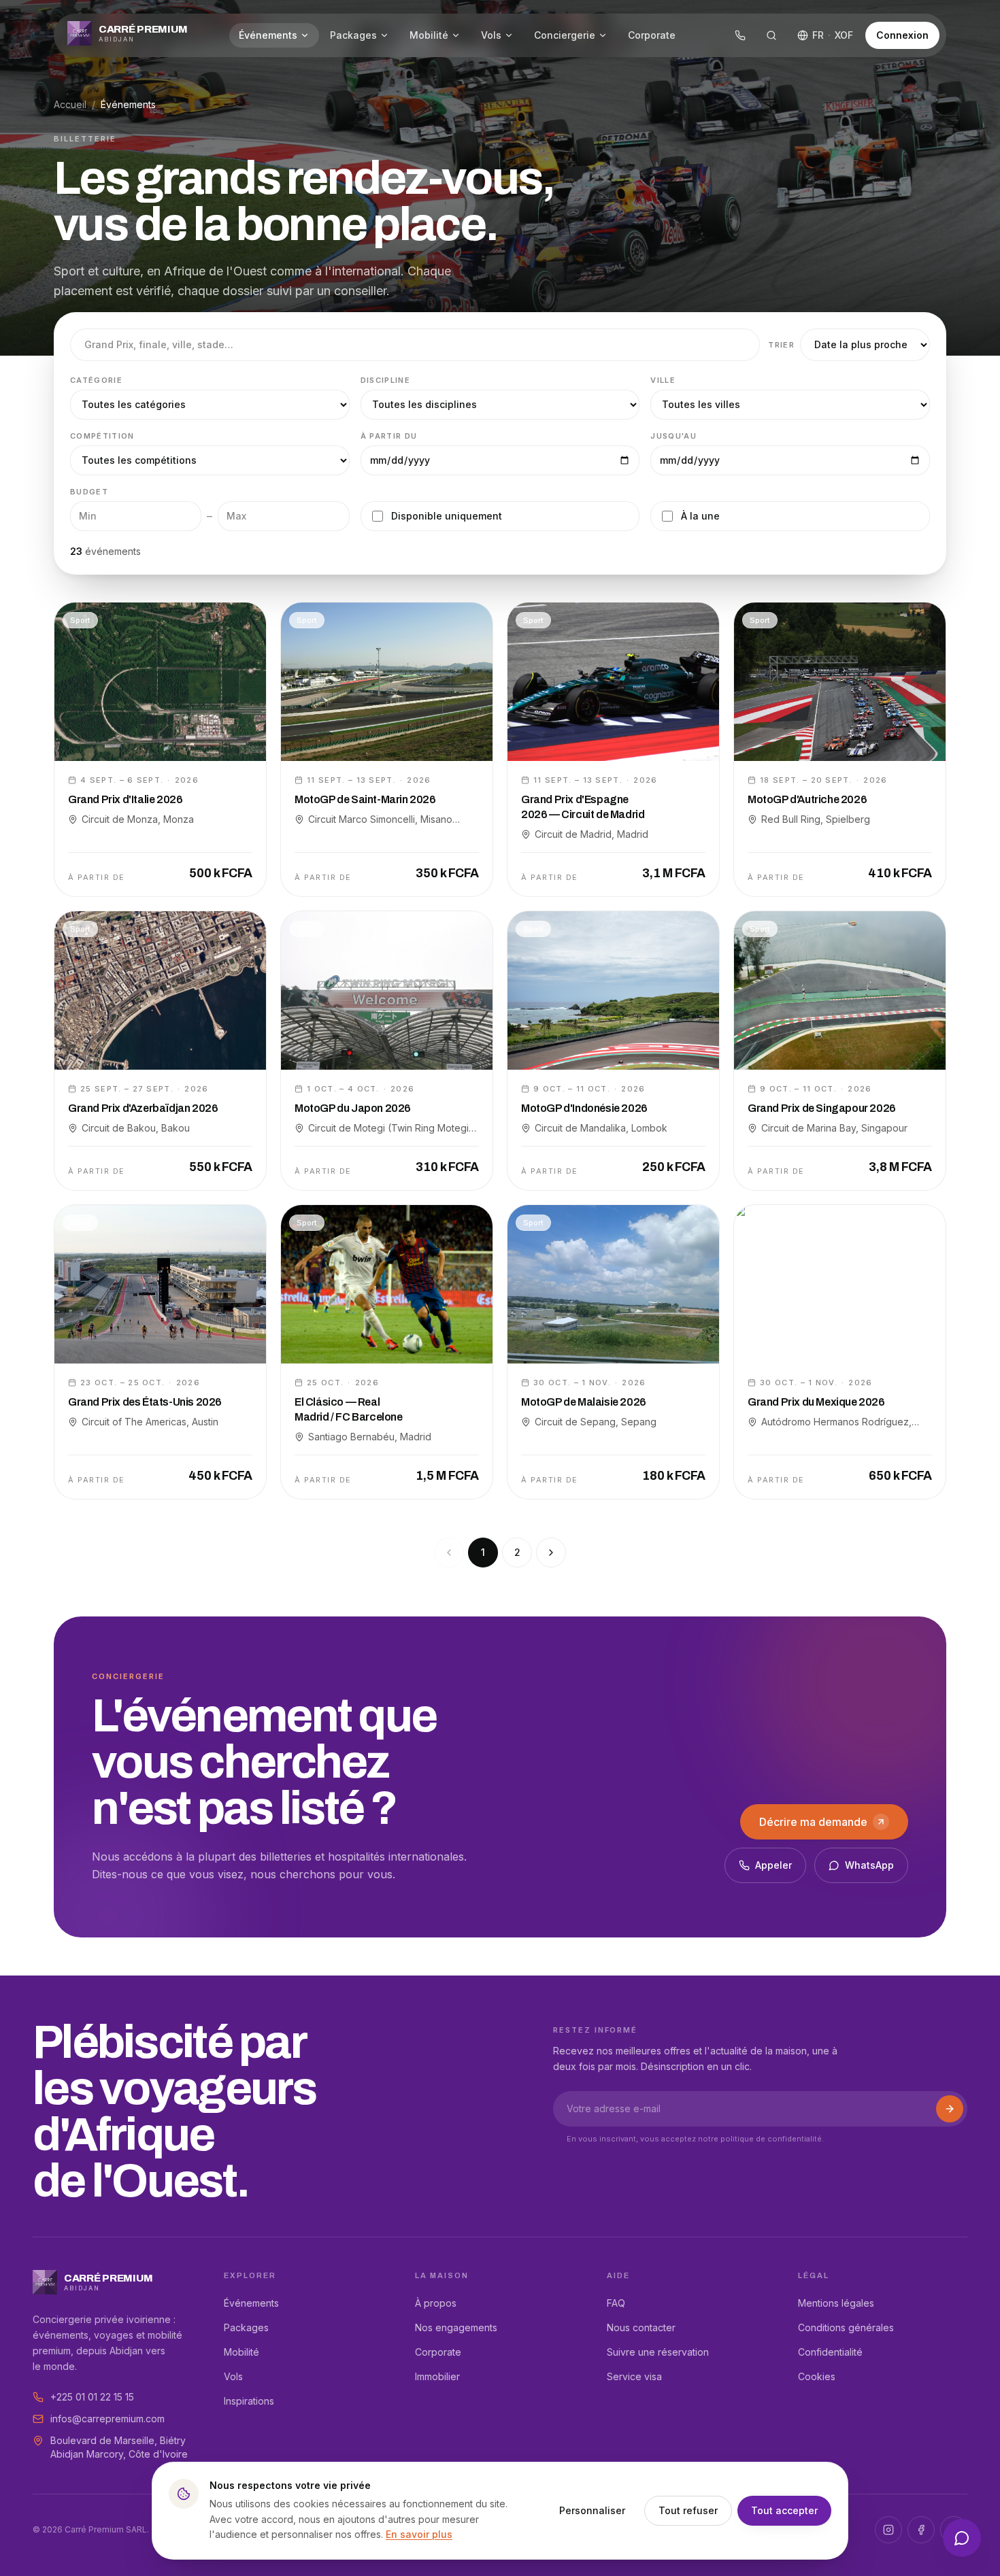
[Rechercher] (771, 35)
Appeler (773, 1865)
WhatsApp (869, 1865)
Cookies (817, 2376)
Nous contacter (641, 2327)
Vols (491, 35)
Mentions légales (836, 2303)
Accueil (70, 104)
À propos (436, 2303)
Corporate (652, 35)
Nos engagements (456, 2327)
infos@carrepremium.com (107, 2419)
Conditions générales (846, 2327)
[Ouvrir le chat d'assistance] (962, 2538)
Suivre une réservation (658, 2352)
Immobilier (437, 2376)
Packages (353, 35)
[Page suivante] (551, 1553)
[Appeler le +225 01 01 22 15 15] (740, 35)
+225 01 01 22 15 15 (92, 2397)
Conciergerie (565, 35)
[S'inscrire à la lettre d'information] (950, 2109)
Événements (268, 35)
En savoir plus (419, 2534)
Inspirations (249, 2401)
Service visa (634, 2376)
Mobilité (429, 35)
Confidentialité (830, 2352)
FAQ (616, 2303)
